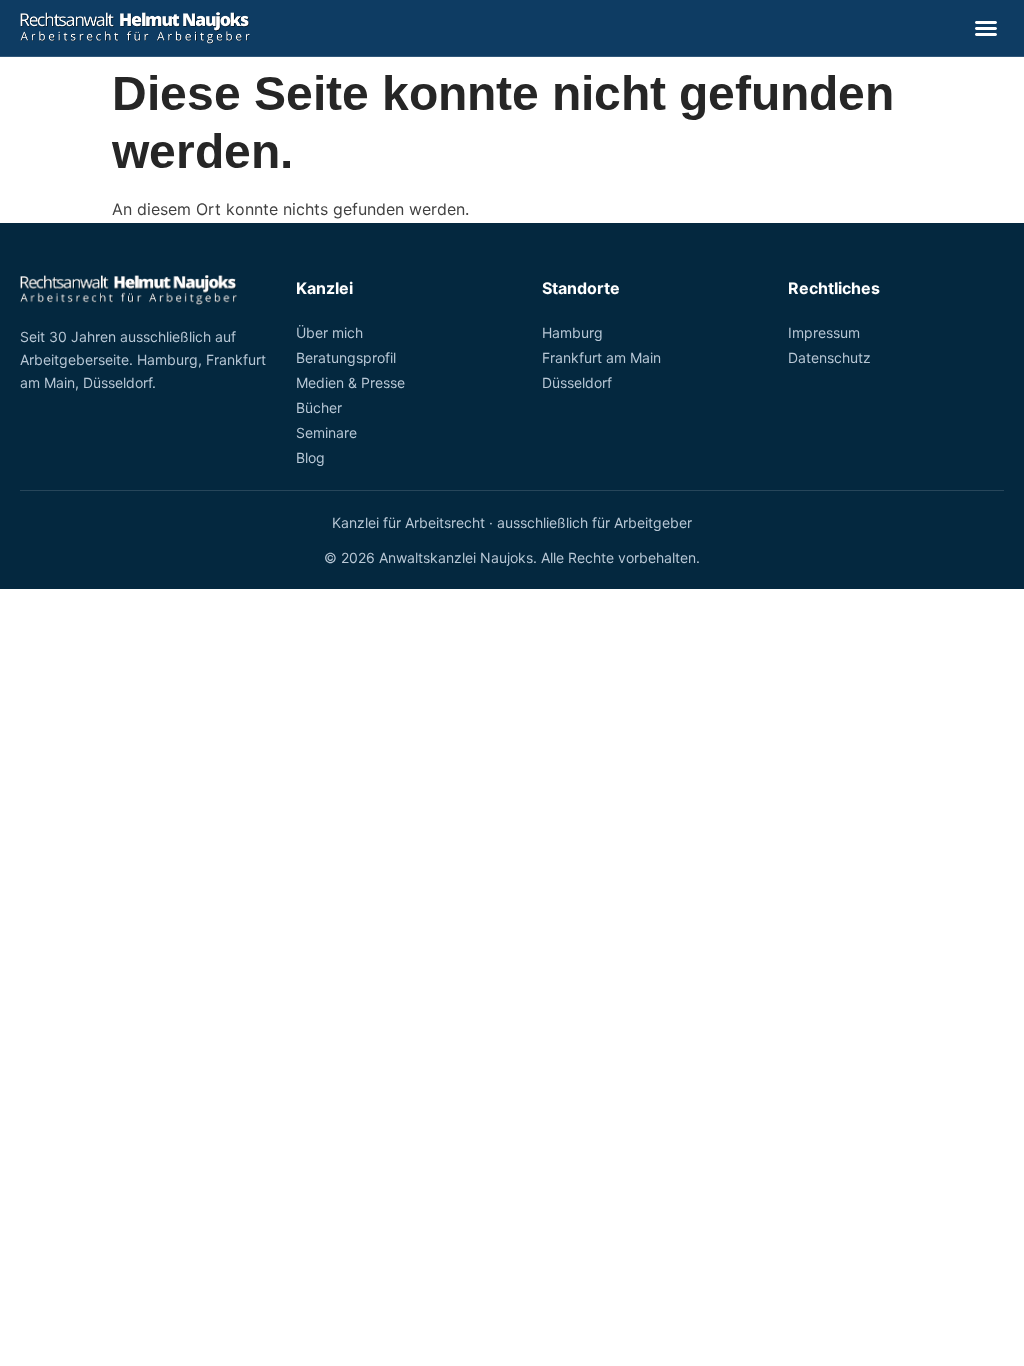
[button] (986, 28)
